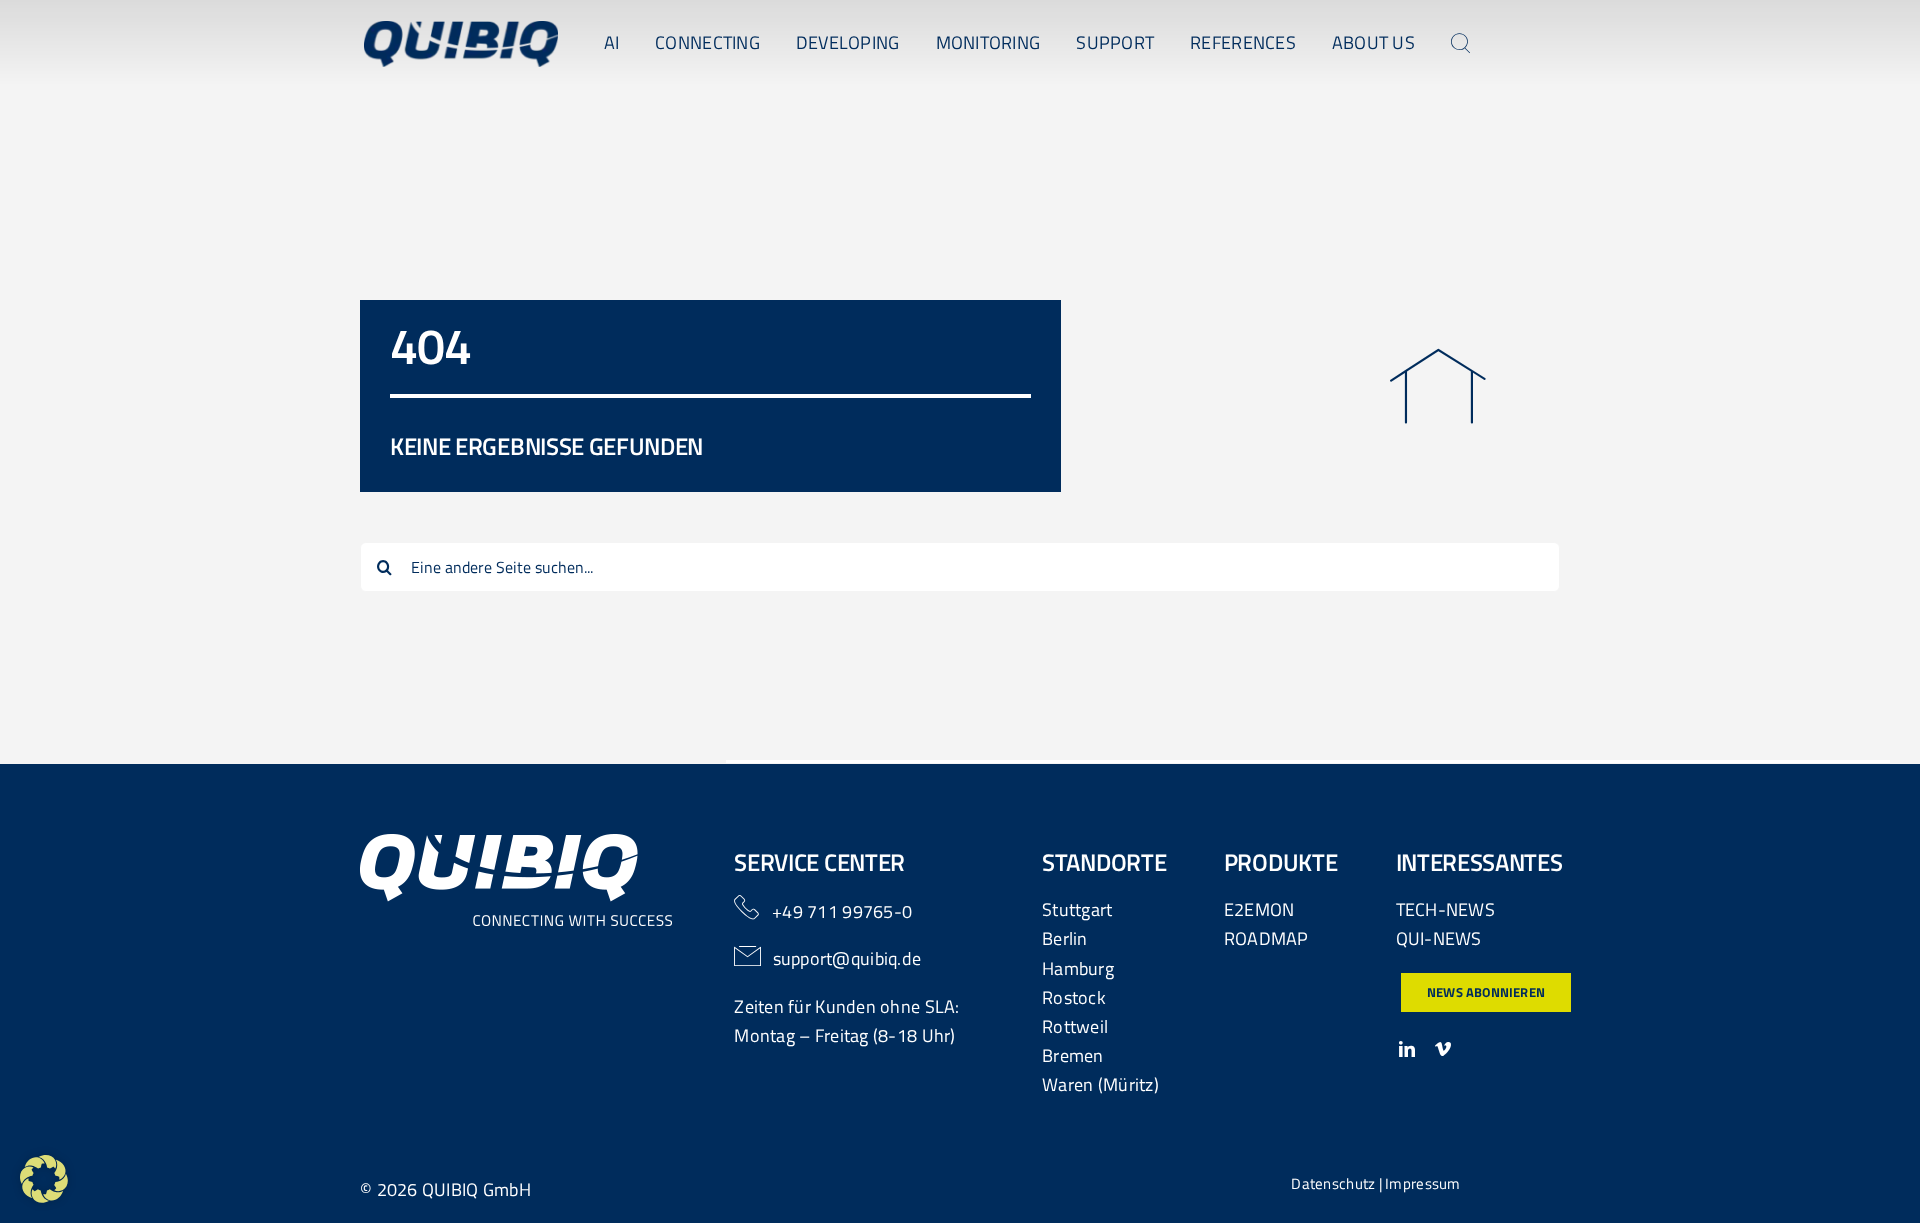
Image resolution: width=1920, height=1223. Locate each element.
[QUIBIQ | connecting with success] (517, 842)
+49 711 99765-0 (842, 911)
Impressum (1422, 1183)
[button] (44, 1179)
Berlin (1065, 938)
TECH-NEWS (1445, 909)
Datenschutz (1333, 1183)
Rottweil (1075, 1026)
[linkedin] (1407, 1049)
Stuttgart (1077, 909)
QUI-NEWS (1439, 938)
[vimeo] (1443, 1049)
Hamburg (1078, 968)
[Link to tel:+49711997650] (746, 907)
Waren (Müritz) (1100, 1084)
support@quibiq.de (847, 958)
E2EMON (1259, 909)
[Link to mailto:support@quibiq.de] (748, 956)
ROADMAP (1266, 938)
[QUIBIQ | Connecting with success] (461, 29)
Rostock (1074, 997)
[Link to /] (1438, 386)
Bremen (1073, 1055)
